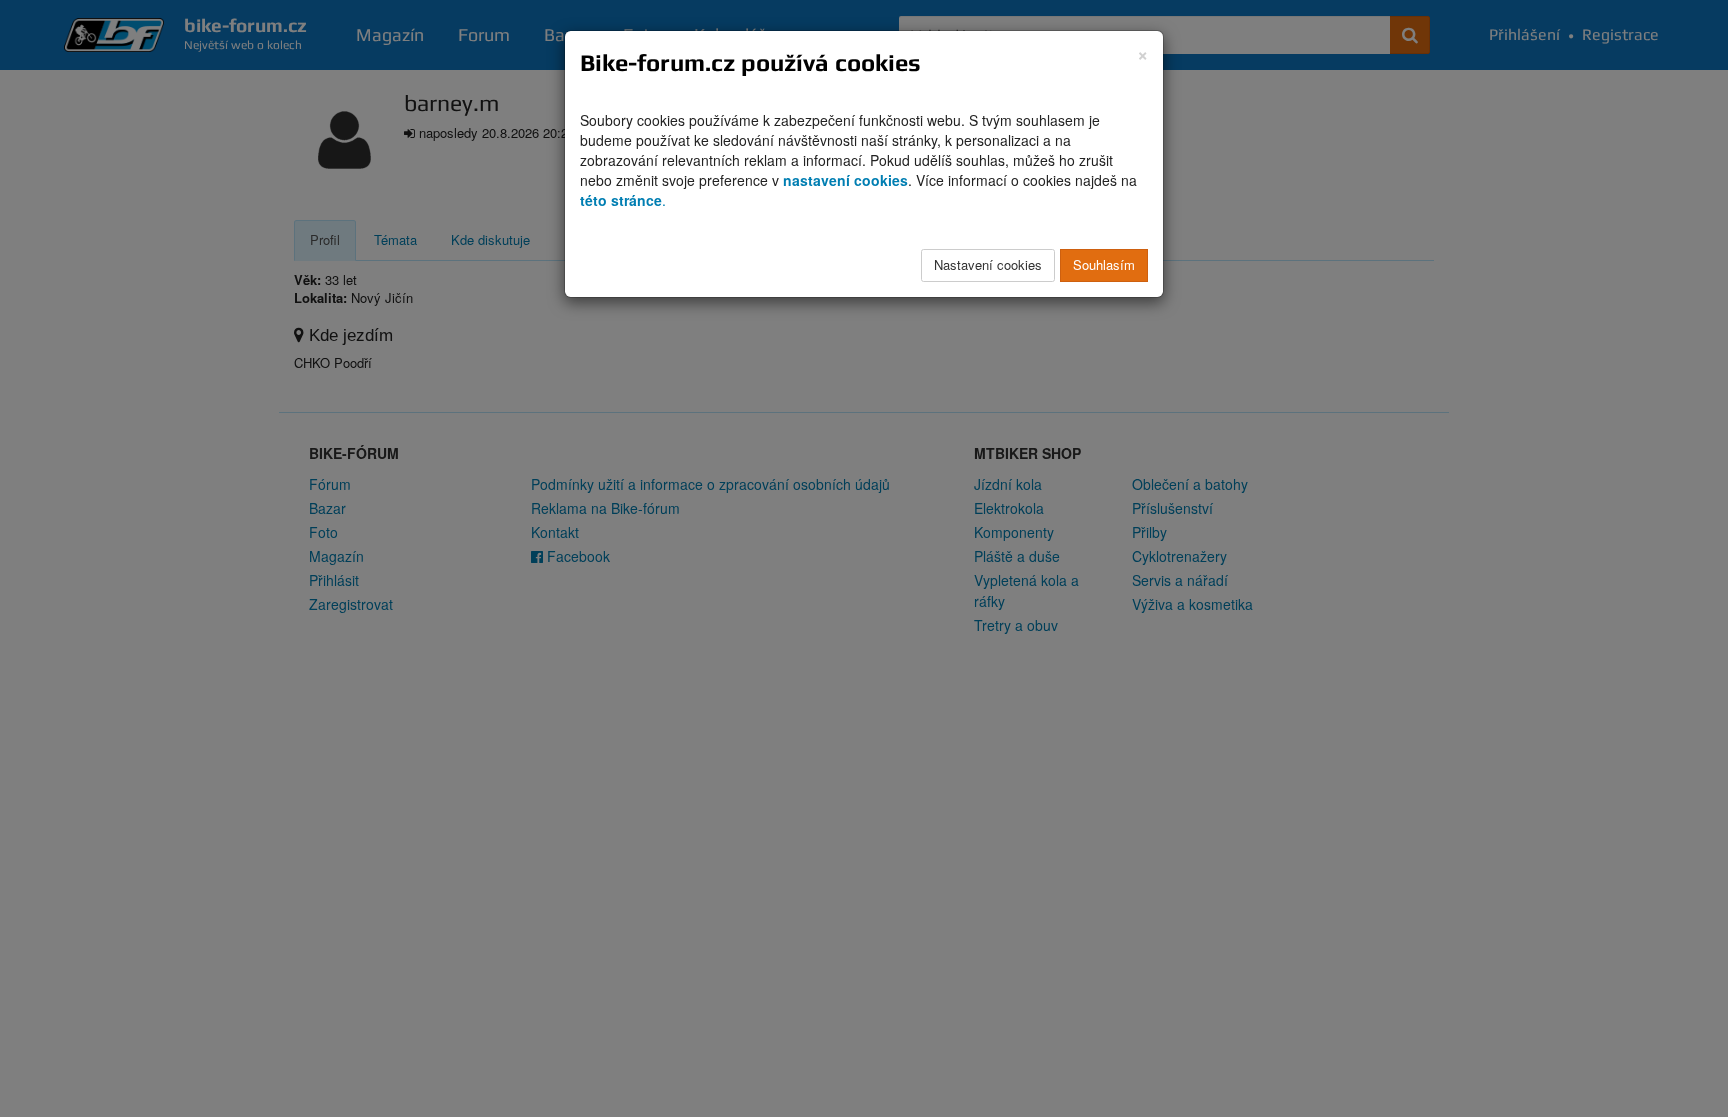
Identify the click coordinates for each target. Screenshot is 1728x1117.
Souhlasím (1104, 264)
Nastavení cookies (988, 264)
